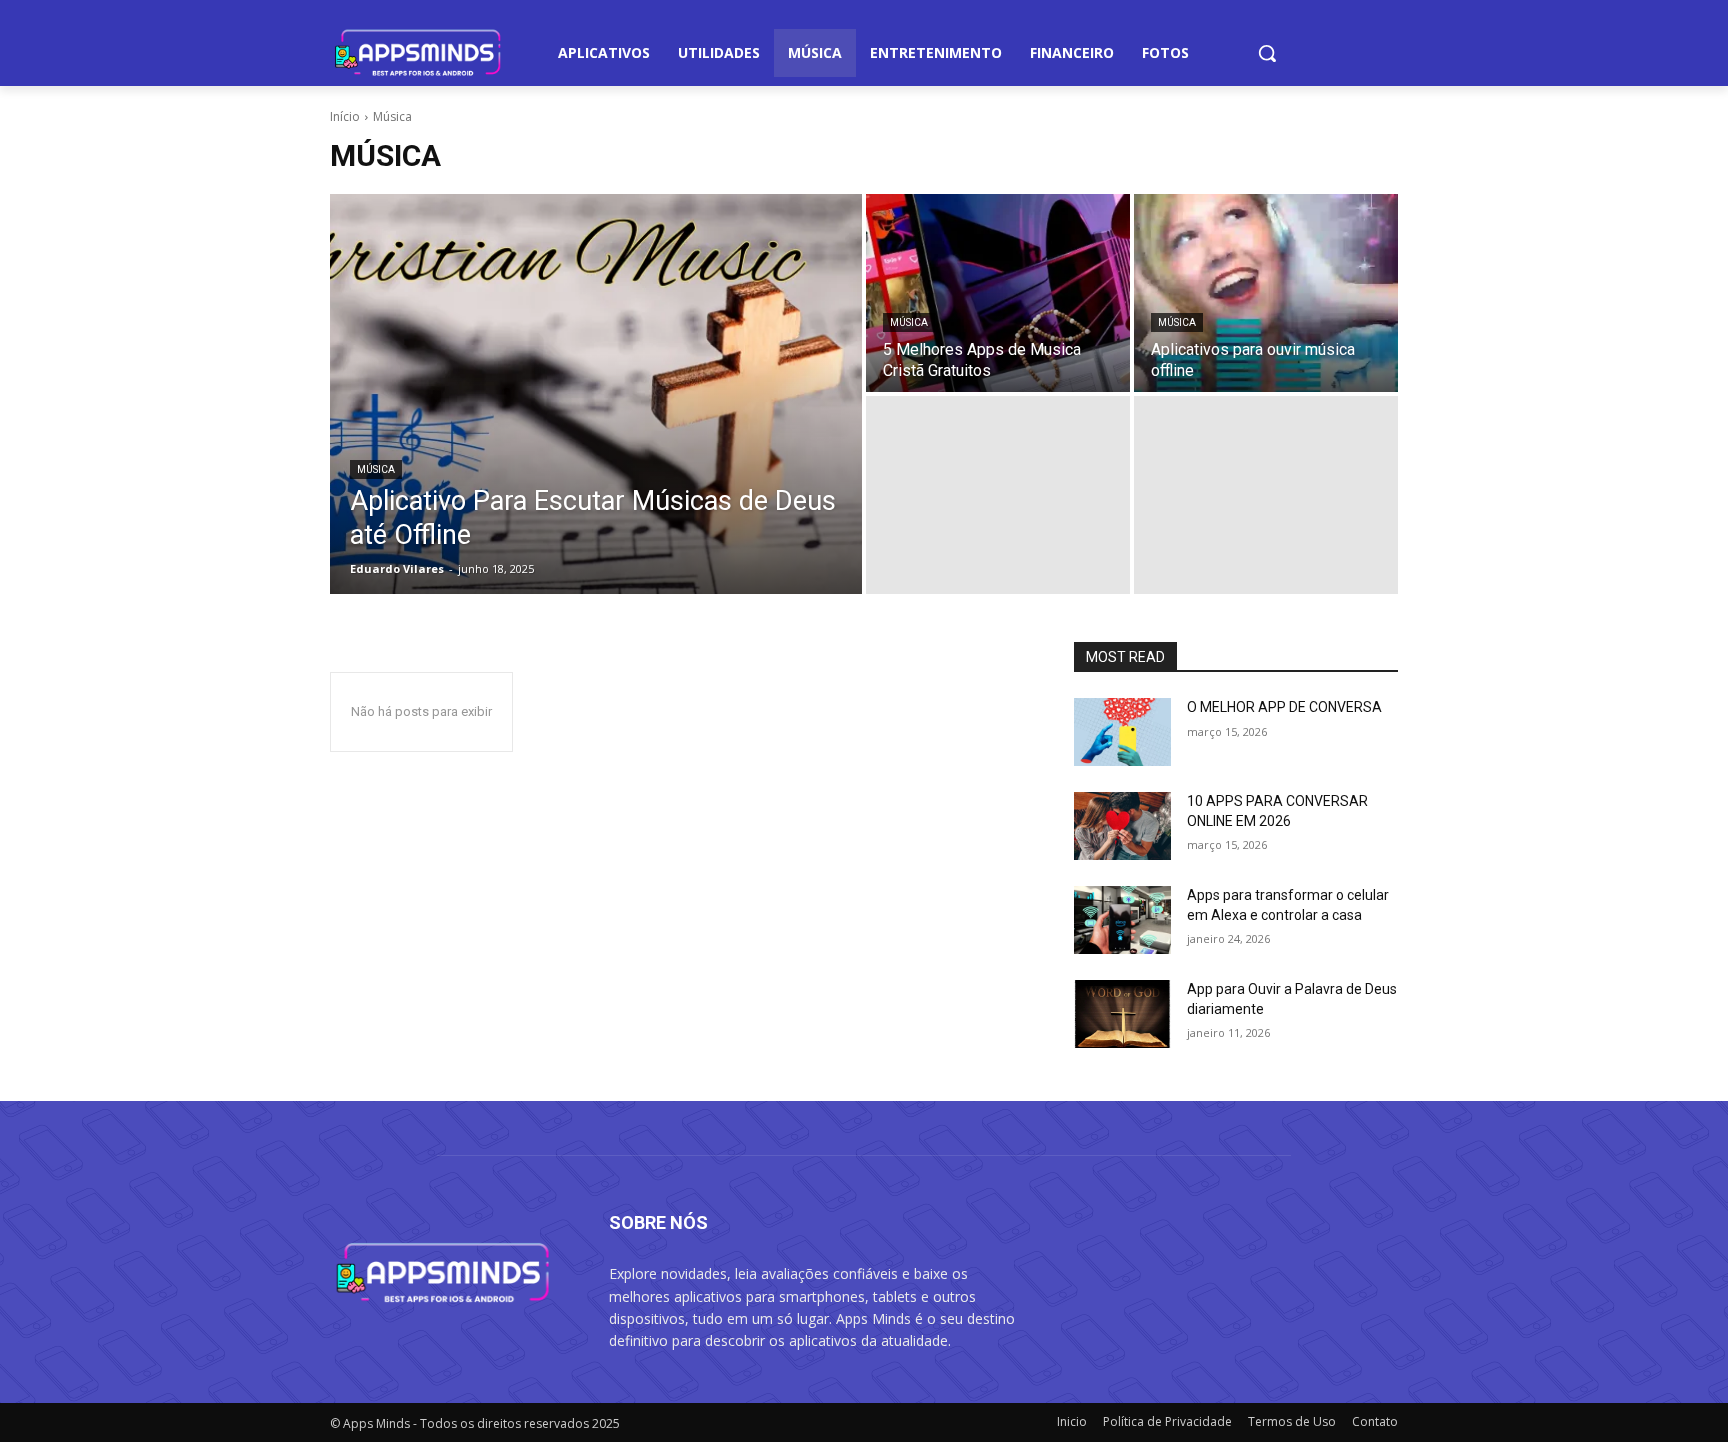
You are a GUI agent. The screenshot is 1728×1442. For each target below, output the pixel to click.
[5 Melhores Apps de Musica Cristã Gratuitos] (998, 293)
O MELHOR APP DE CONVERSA (1284, 707)
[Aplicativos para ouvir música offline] (1266, 293)
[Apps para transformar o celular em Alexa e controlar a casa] (1122, 920)
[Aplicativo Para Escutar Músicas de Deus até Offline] (596, 394)
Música (376, 469)
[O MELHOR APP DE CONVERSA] (1122, 732)
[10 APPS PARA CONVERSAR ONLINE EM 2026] (1122, 826)
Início (345, 116)
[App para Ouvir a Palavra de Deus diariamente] (1122, 1014)
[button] (1267, 53)
